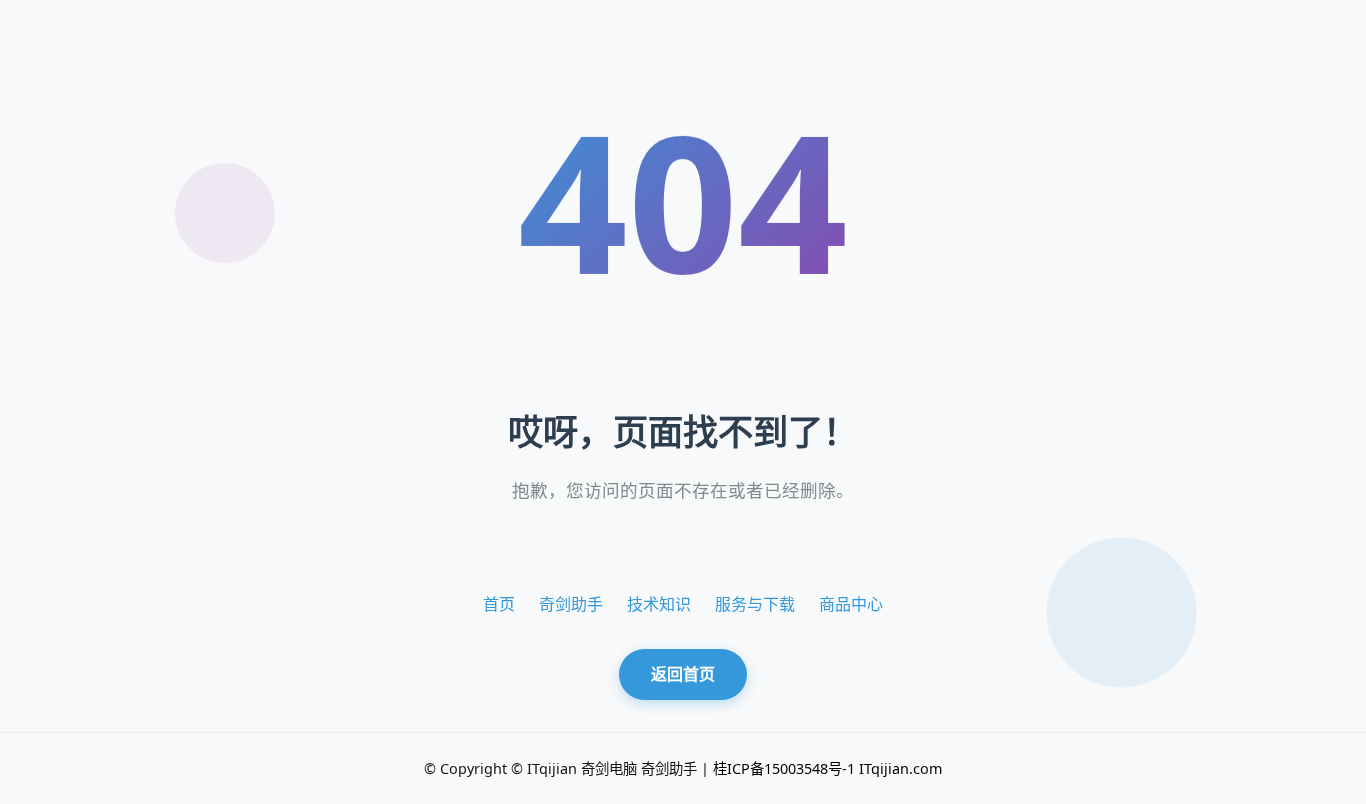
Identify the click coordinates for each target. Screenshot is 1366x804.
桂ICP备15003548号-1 (784, 768)
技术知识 (659, 604)
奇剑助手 (571, 604)
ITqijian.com (900, 768)
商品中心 (851, 604)
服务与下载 (755, 604)
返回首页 (683, 674)
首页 (499, 604)
